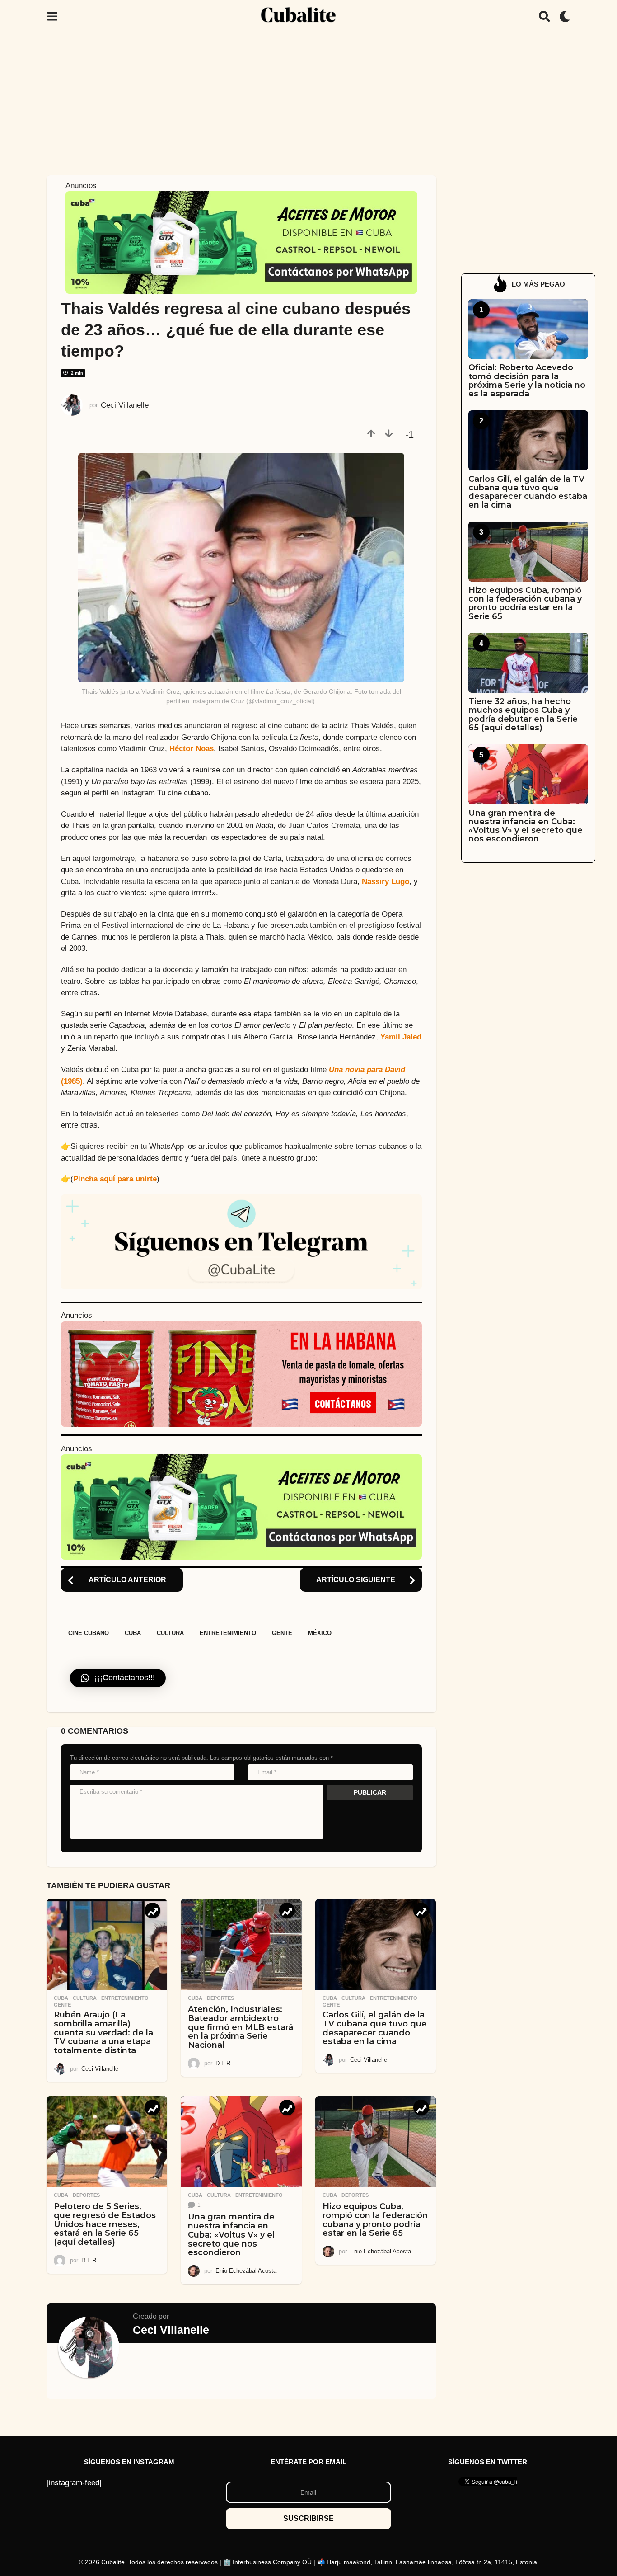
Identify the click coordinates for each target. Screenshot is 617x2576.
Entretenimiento (228, 1633)
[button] (52, 16)
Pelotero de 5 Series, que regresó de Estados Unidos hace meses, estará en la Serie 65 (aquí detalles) (105, 2224)
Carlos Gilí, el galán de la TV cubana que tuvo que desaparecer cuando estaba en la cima (375, 2028)
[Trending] (152, 1911)
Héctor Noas (192, 749)
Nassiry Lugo (386, 881)
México (320, 1633)
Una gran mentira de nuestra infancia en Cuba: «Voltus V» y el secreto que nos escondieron (231, 2235)
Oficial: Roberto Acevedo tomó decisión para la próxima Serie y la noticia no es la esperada (527, 381)
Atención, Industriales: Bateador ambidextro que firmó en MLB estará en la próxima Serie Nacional (241, 2027)
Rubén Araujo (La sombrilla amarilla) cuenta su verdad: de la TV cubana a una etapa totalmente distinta (103, 2033)
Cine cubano (89, 1633)
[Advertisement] (308, 101)
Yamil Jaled (401, 1037)
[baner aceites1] (241, 242)
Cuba (133, 1633)
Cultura (170, 1633)
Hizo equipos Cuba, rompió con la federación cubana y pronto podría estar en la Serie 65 (375, 2220)
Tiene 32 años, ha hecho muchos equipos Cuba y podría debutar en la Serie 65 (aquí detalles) (523, 715)
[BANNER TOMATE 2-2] (241, 1374)
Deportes (220, 1998)
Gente (282, 1633)
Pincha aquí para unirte (115, 1179)
